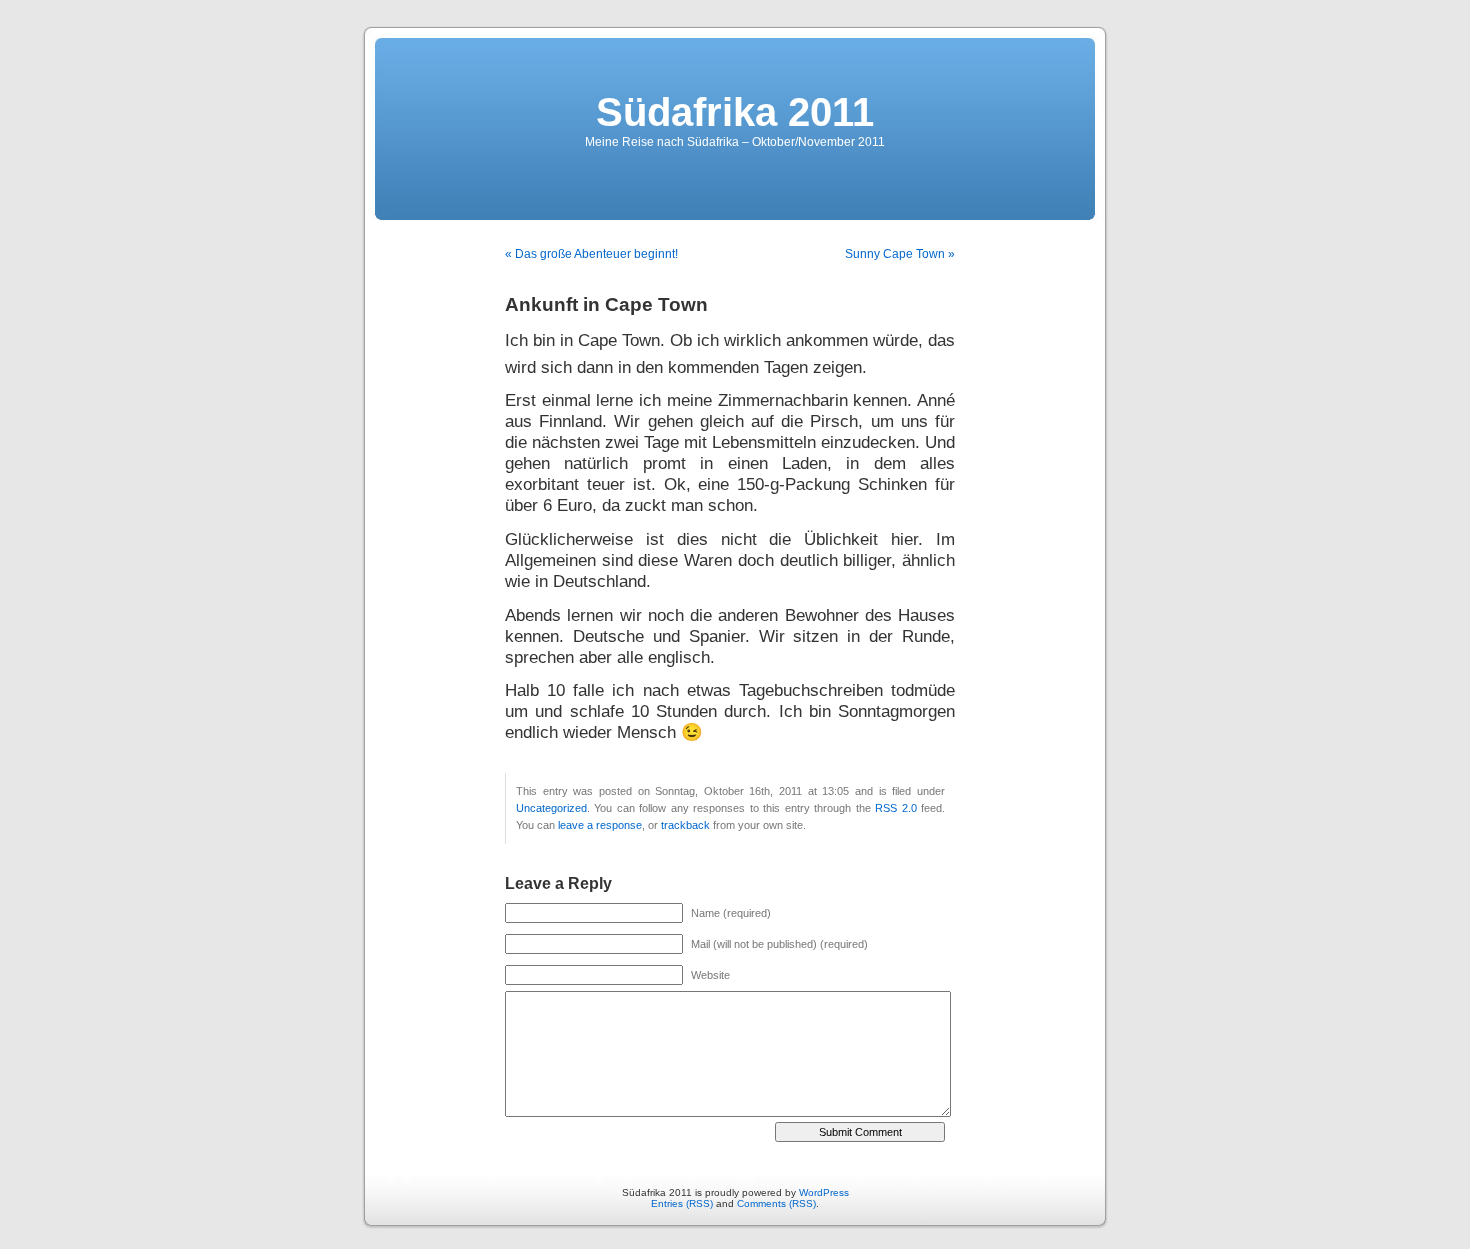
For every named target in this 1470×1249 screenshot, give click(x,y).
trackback (685, 825)
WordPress (824, 1192)
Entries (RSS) (682, 1203)
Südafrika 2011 (735, 112)
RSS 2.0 (895, 808)
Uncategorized (551, 808)
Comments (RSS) (776, 1203)
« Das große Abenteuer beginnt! (591, 254)
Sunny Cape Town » (900, 254)
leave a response (600, 825)
